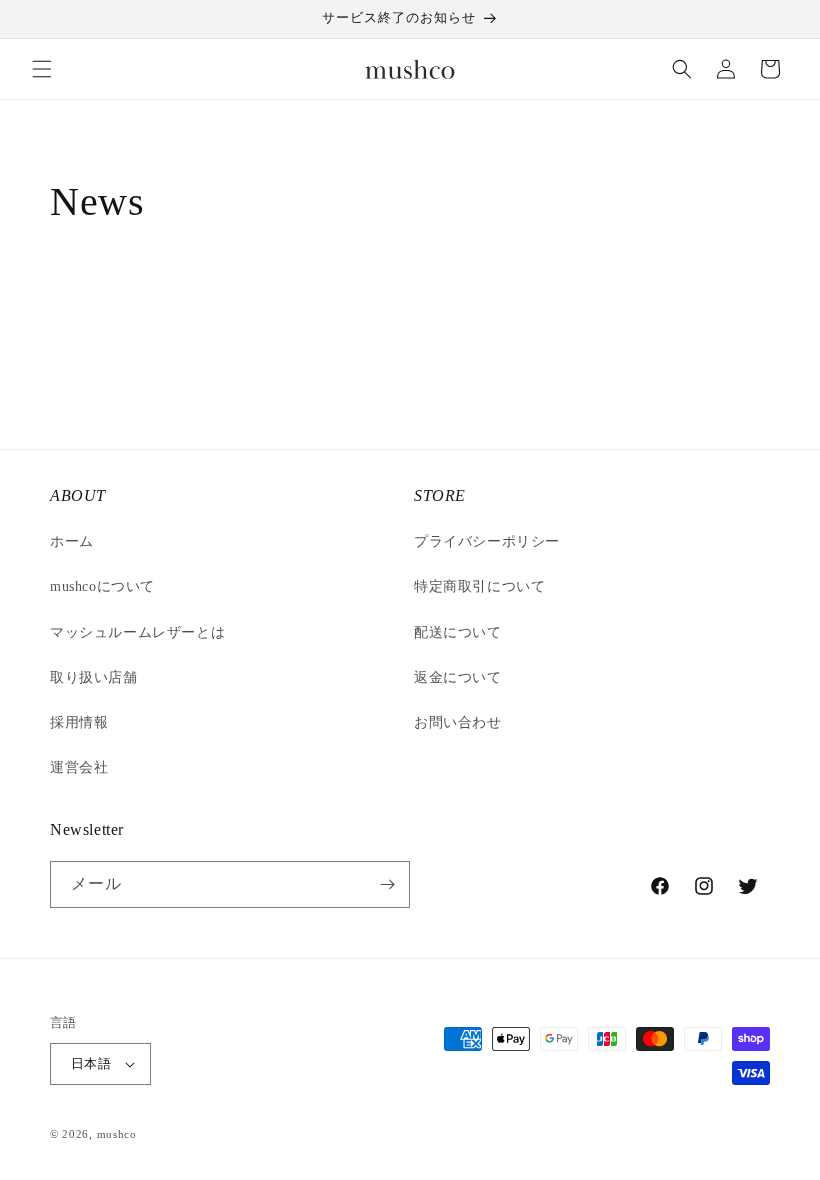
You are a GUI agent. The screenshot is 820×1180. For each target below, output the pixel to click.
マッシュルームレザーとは (137, 632)
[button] (42, 69)
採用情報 (79, 722)
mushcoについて (102, 586)
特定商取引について (479, 586)
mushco (117, 1134)
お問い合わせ (458, 722)
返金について (458, 677)
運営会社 (79, 767)
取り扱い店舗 (94, 677)
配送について (458, 632)
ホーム (72, 541)
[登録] (387, 884)
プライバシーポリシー (487, 541)
